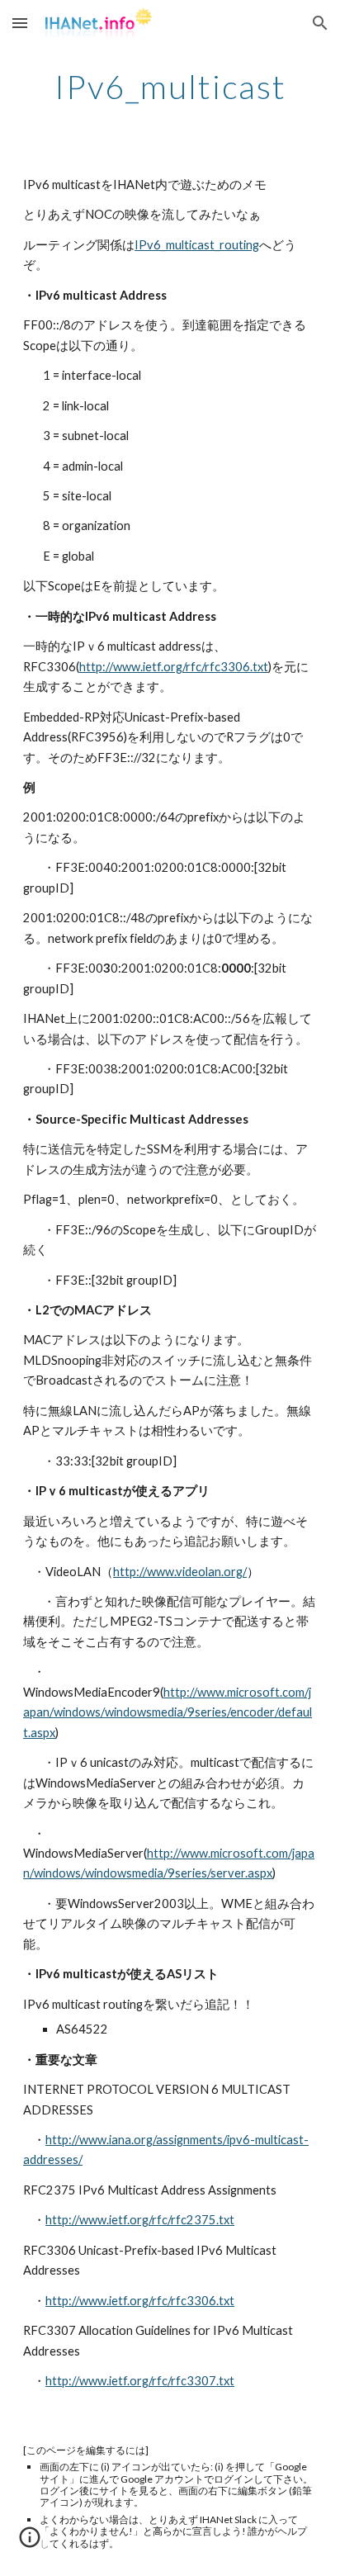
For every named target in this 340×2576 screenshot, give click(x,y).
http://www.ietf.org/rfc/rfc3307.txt (140, 2381)
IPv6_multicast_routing (197, 245)
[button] (20, 23)
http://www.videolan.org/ (180, 1572)
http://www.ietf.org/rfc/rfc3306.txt (174, 667)
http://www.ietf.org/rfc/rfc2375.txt (140, 2220)
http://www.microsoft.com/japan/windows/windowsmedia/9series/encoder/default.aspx (168, 1712)
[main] (170, 87)
